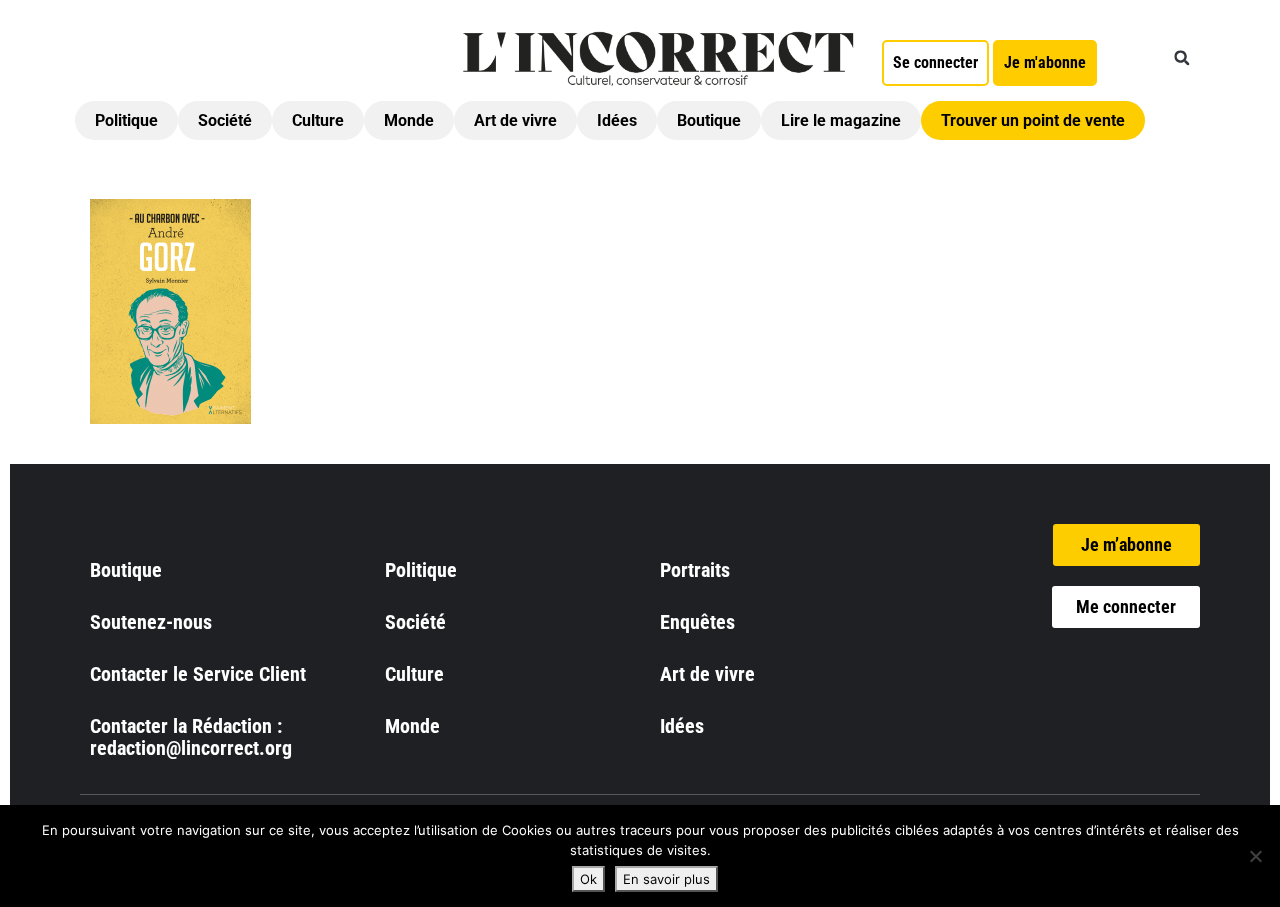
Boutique (709, 120)
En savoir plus (666, 879)
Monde (409, 120)
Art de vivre (515, 120)
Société (225, 120)
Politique (126, 120)
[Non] (1255, 856)
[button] (1182, 58)
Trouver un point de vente (1033, 120)
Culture (318, 120)
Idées (617, 120)
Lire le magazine (841, 120)
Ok (588, 879)
